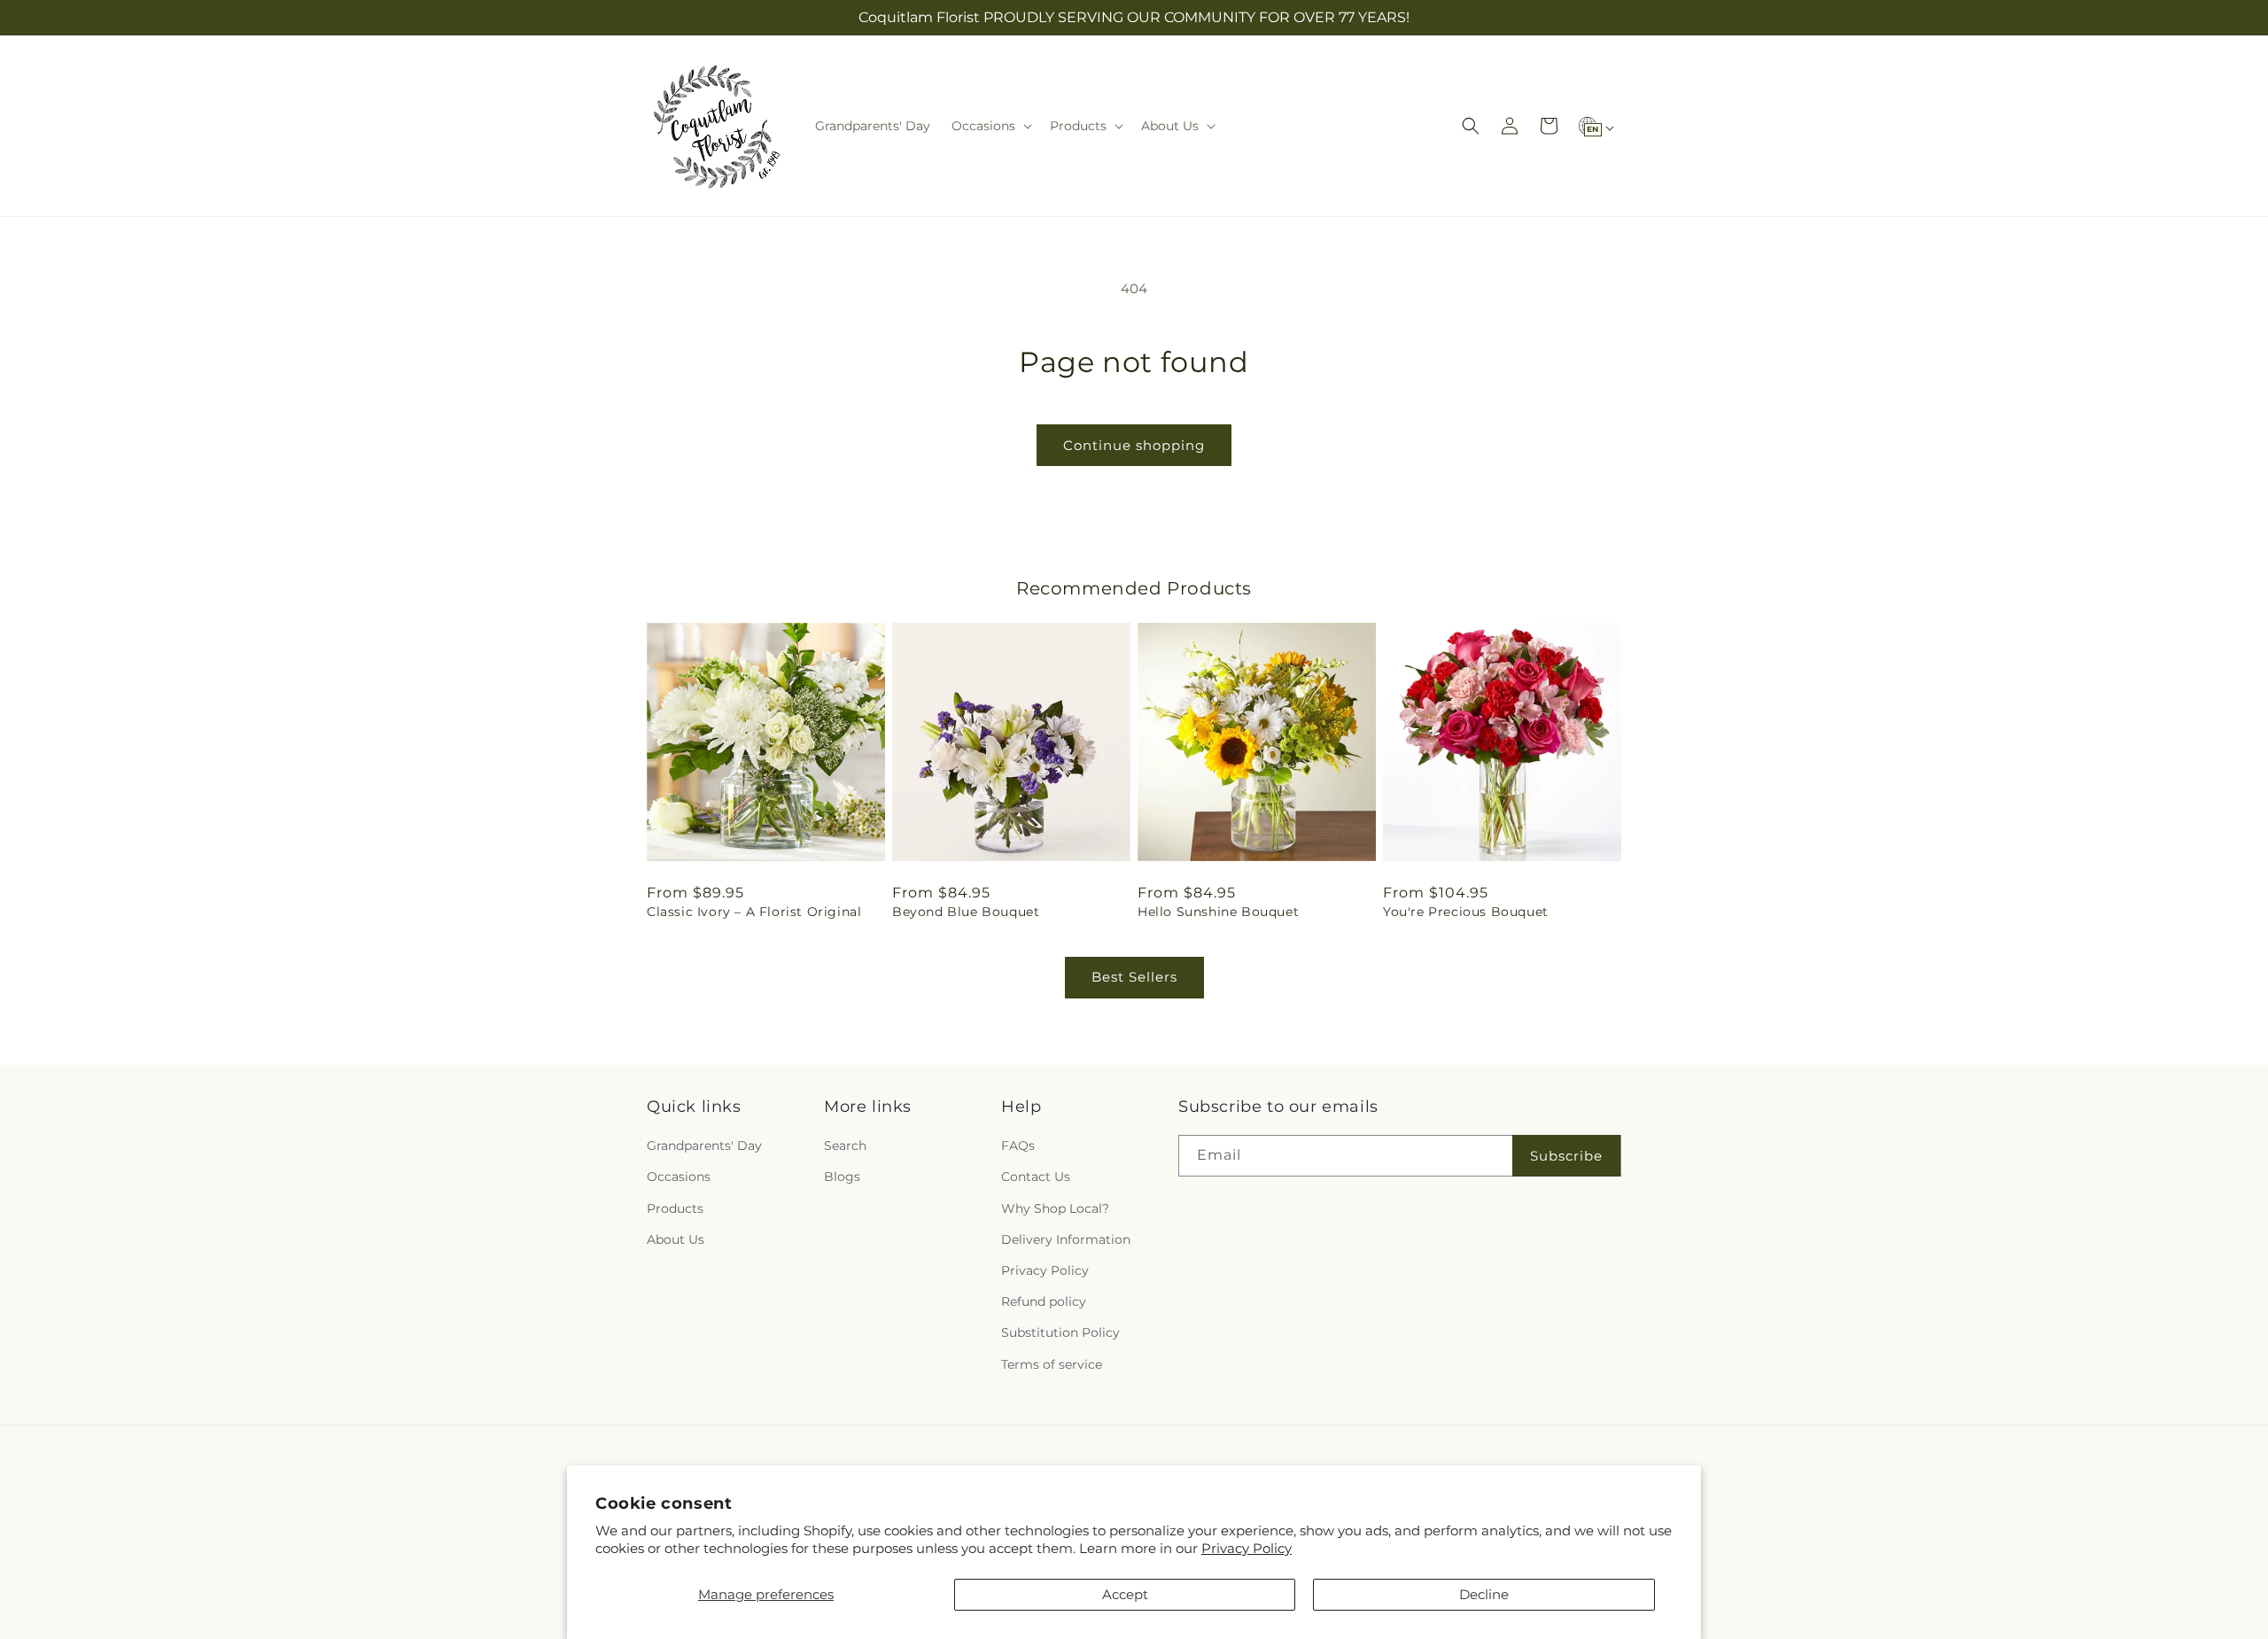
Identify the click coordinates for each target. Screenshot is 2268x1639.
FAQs (1018, 1146)
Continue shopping (1134, 445)
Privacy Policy (1247, 1548)
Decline (1484, 1594)
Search (845, 1146)
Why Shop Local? (1055, 1208)
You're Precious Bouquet (1466, 912)
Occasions (679, 1177)
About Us (676, 1239)
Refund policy (1044, 1301)
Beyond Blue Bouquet (966, 912)
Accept (1125, 1594)
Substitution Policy (1060, 1332)
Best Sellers (1134, 977)
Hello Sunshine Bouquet (1218, 912)
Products (675, 1208)
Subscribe (1566, 1156)
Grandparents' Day (704, 1146)
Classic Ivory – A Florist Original (754, 912)
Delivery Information (1066, 1239)
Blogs (842, 1177)
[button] (990, 126)
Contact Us (1036, 1177)
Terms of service (1052, 1364)
